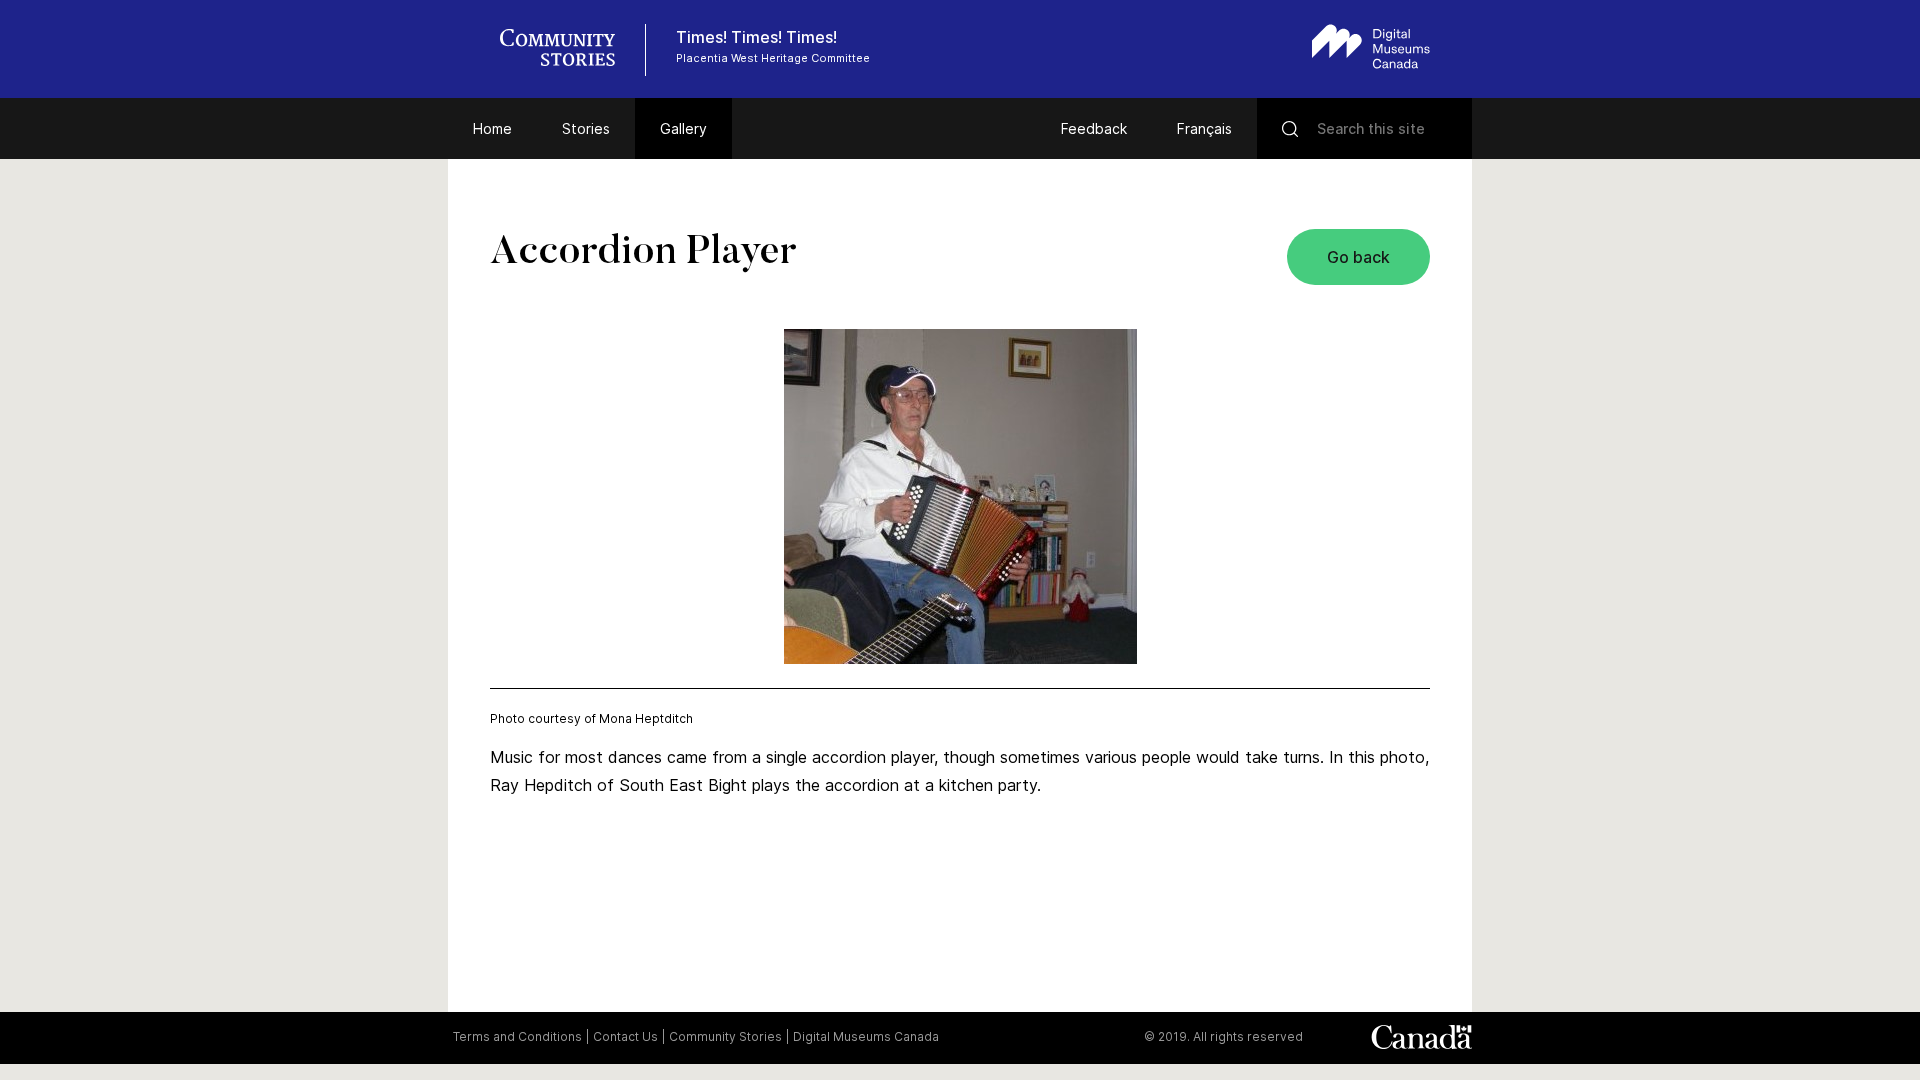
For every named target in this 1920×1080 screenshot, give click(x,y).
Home (492, 128)
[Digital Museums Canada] (1371, 46)
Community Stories (725, 1036)
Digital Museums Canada (866, 1036)
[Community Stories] (568, 50)
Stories (586, 128)
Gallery (683, 128)
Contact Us (625, 1036)
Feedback (1094, 128)
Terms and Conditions (517, 1036)
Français (1204, 128)
